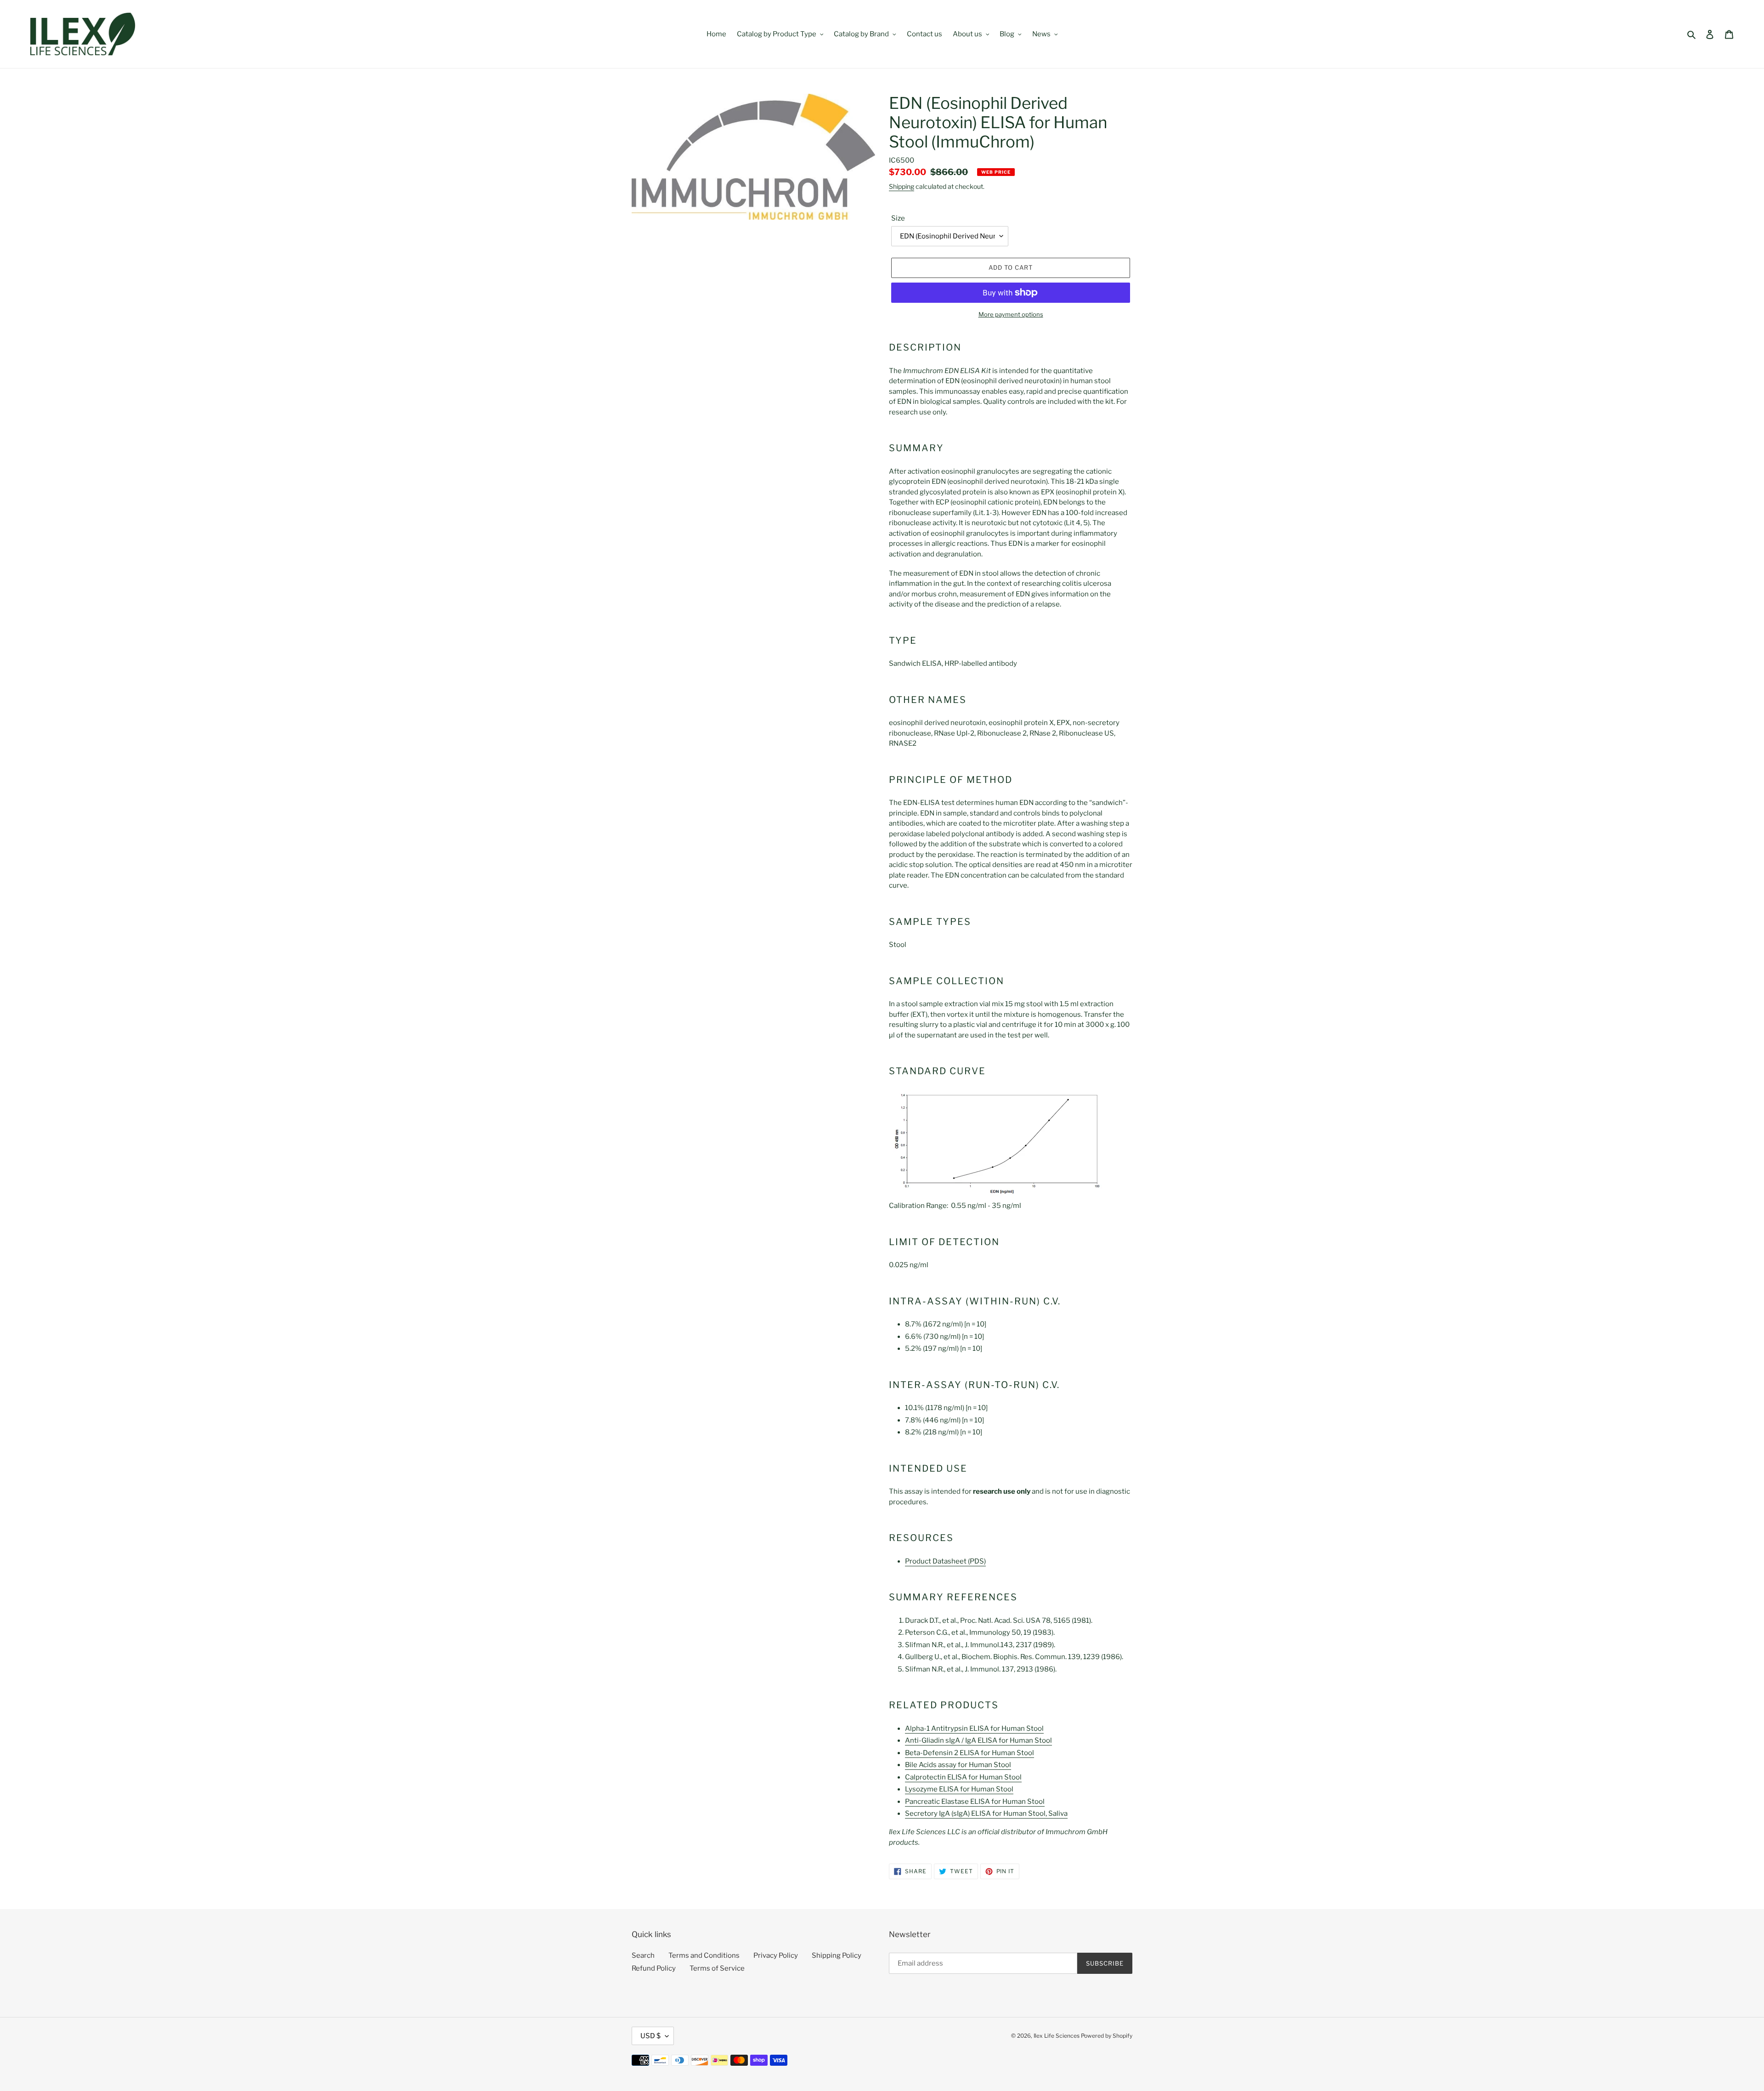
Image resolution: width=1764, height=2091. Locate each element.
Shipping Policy (837, 1955)
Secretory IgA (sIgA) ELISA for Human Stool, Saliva (986, 1813)
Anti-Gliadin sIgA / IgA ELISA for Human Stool (978, 1740)
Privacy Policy (776, 1955)
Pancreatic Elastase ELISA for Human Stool (975, 1802)
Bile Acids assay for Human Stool (958, 1765)
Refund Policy (654, 1968)
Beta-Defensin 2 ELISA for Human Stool (970, 1753)
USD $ (650, 2036)
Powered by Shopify (1107, 2036)
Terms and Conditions (704, 1955)
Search (643, 1955)
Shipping (902, 186)
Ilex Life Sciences (1057, 2036)
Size (898, 218)
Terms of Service (717, 1968)
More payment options (1011, 314)
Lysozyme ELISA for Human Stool (959, 1789)
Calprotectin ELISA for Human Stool (963, 1777)
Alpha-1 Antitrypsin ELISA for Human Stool (974, 1728)
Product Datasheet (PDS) (945, 1561)
